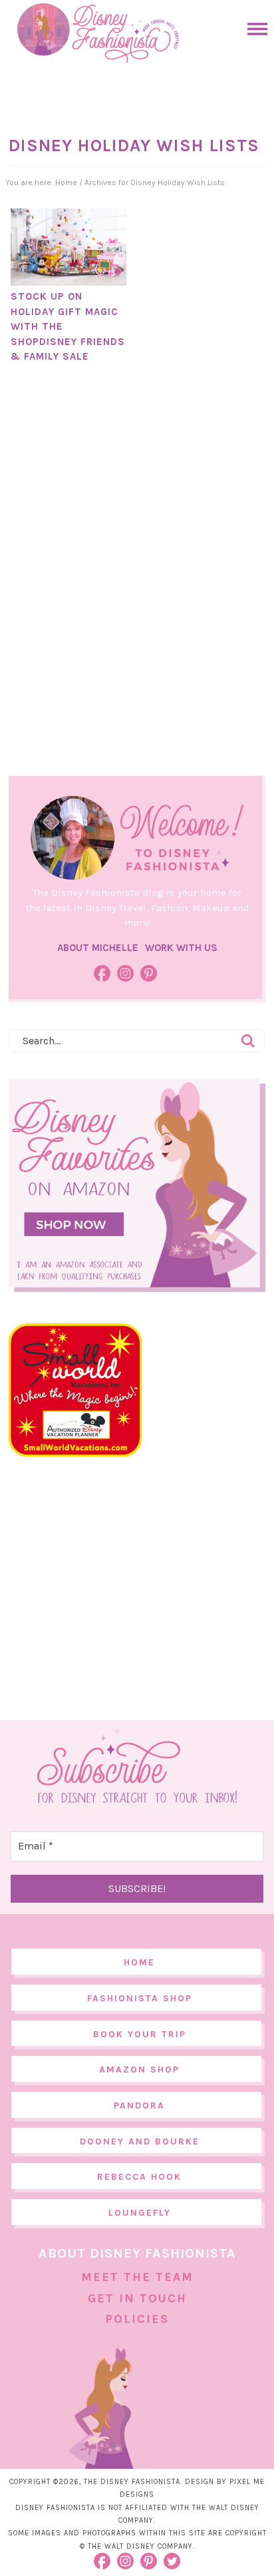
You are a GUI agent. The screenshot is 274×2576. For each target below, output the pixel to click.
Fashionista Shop (140, 1998)
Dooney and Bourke (140, 2141)
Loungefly (140, 2213)
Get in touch (137, 2298)
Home (139, 1962)
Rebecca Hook (139, 2177)
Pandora (139, 2105)
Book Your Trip (140, 2034)
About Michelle (98, 948)
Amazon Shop (139, 2070)
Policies (137, 2319)
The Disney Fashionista (98, 33)
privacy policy (162, 2548)
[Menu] (254, 29)
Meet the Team (137, 2277)
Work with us (181, 948)
